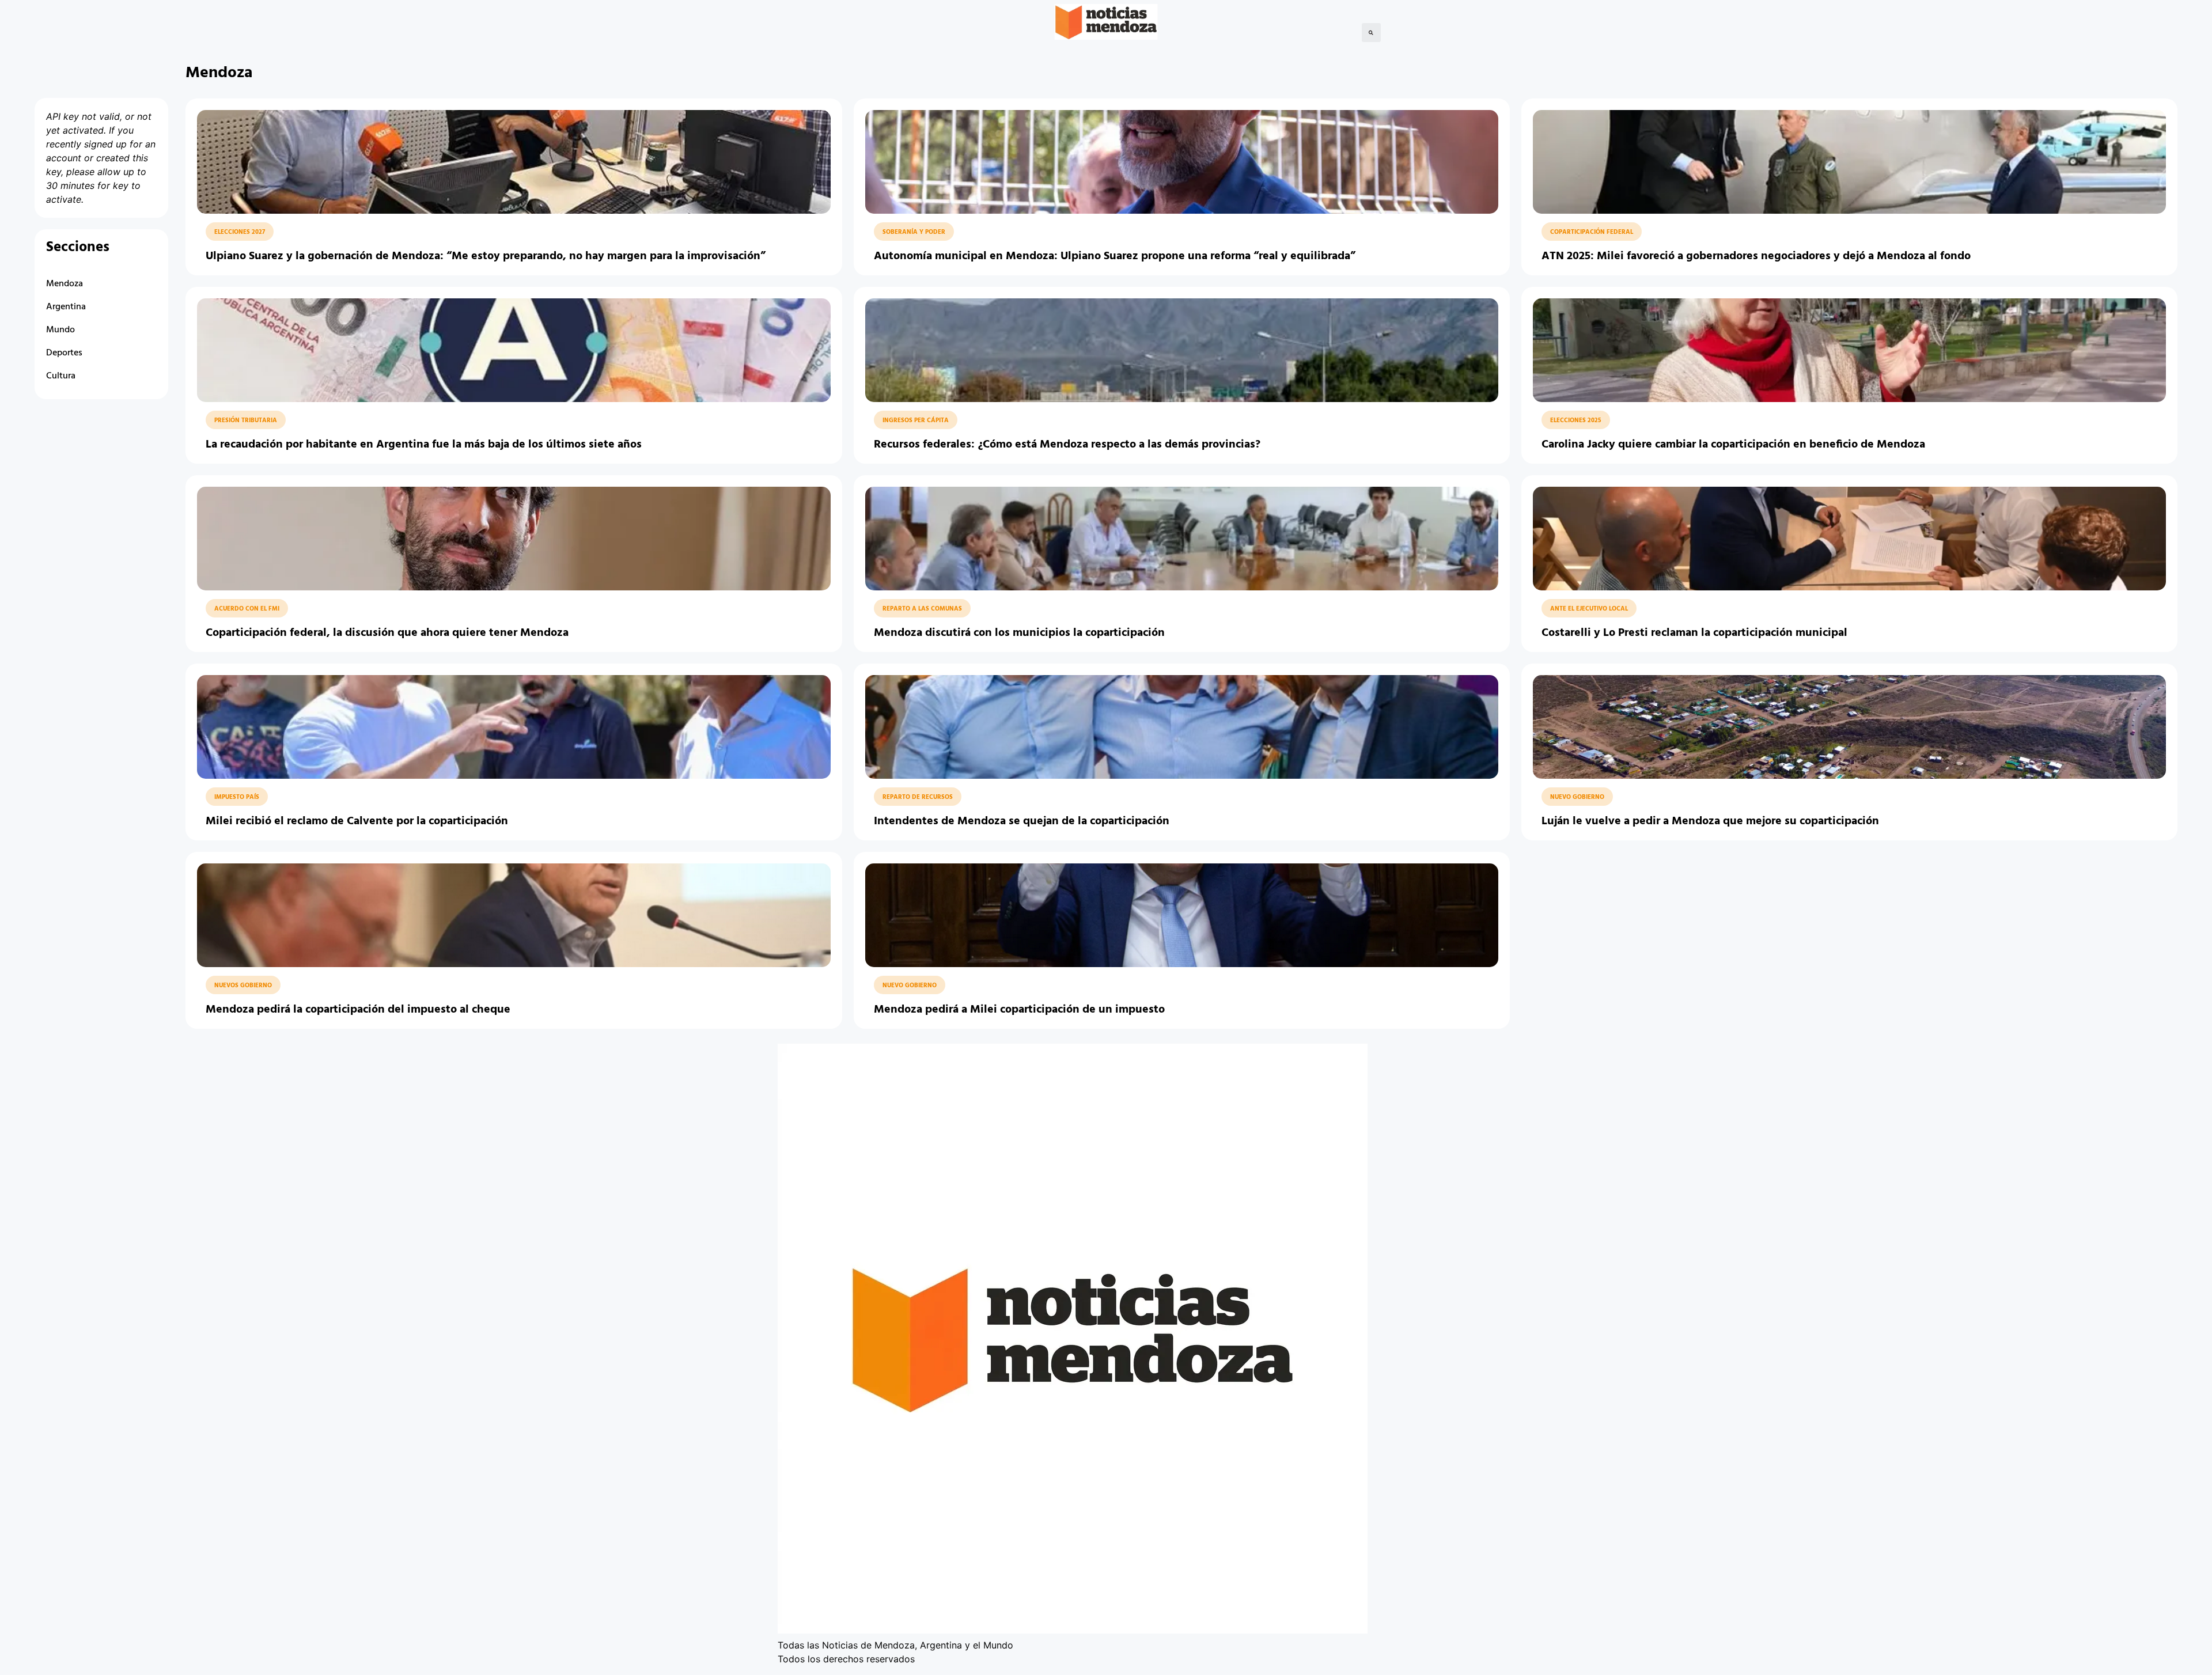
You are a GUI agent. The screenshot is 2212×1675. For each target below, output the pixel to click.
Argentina (66, 307)
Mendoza (65, 284)
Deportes (64, 353)
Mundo (60, 330)
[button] (1371, 33)
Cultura (61, 376)
